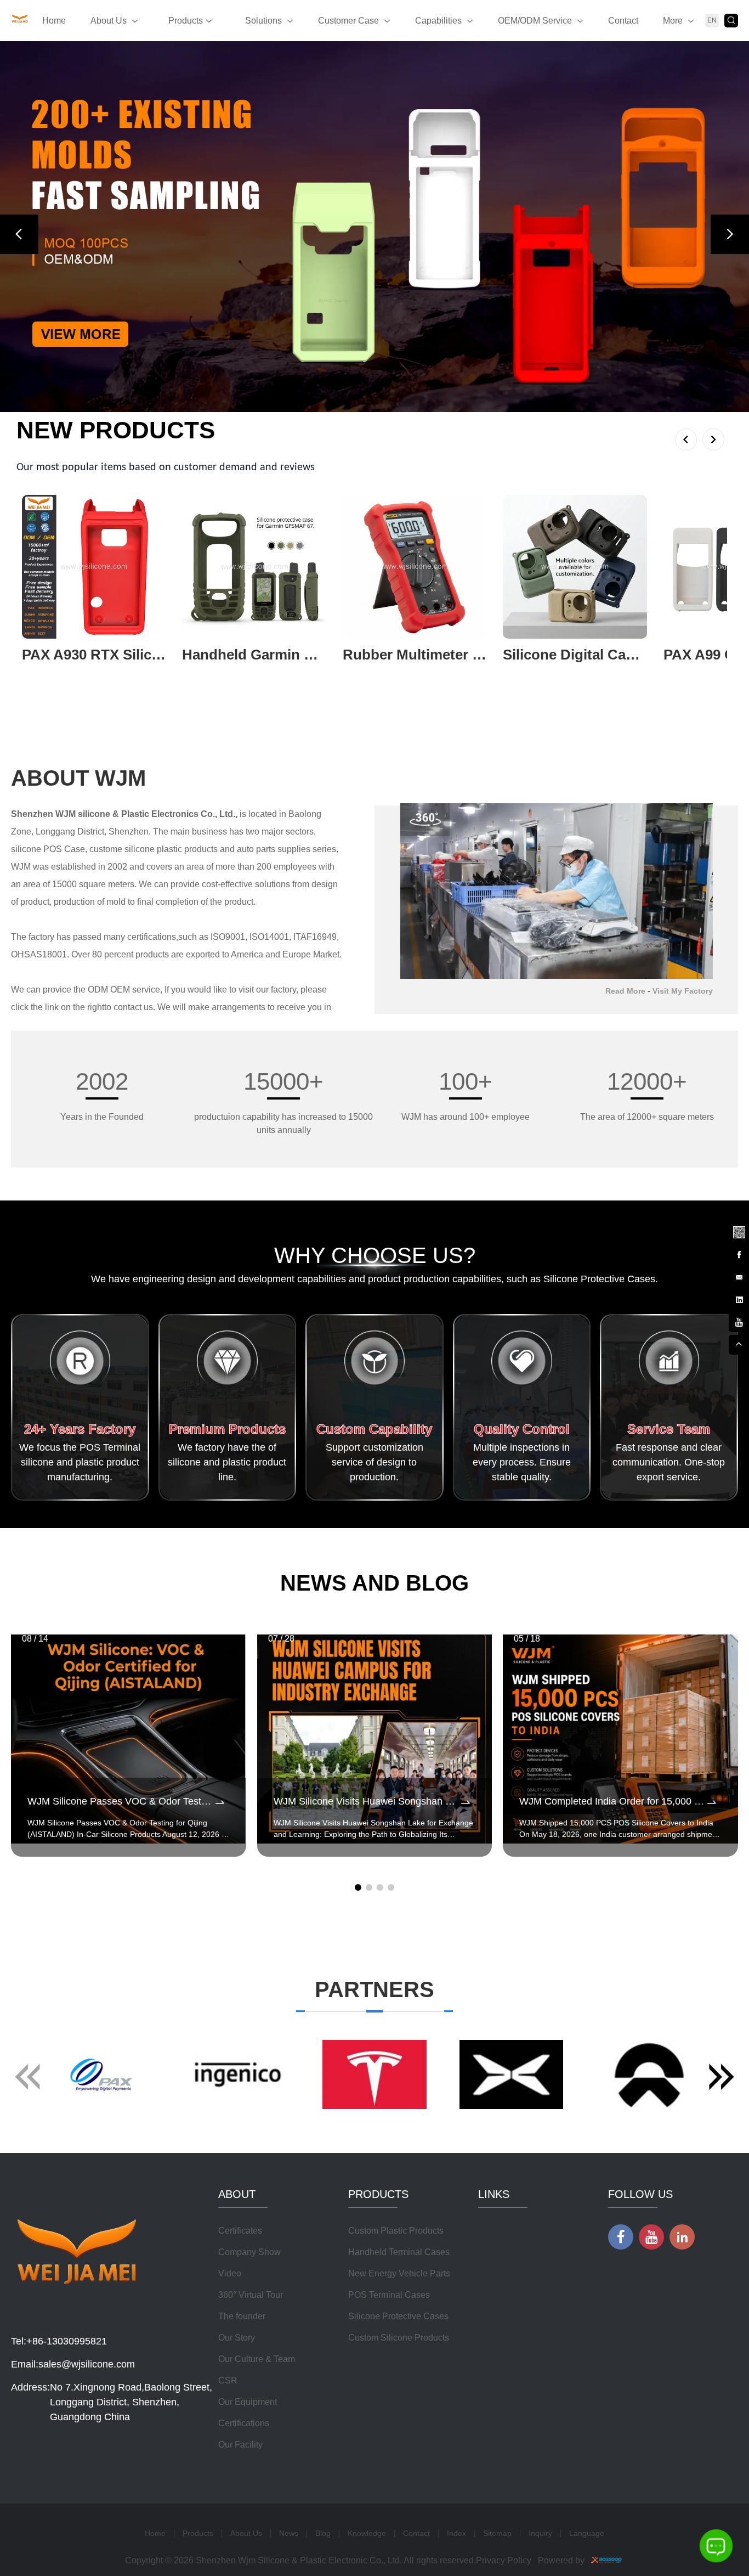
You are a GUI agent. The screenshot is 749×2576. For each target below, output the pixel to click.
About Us (109, 21)
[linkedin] (739, 1298)
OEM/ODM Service (535, 21)
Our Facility (240, 2445)
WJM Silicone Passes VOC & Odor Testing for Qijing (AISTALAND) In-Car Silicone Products (120, 1801)
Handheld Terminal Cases (399, 2252)
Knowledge (367, 2533)
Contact (623, 21)
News (289, 2533)
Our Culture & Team (257, 2359)
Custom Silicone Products (399, 2338)
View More (43, 672)
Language (587, 2533)
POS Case (64, 849)
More (673, 21)
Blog (323, 2533)
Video (230, 2273)
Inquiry (540, 2533)
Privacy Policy (504, 2560)
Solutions (263, 21)
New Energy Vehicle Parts (399, 2273)
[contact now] (739, 1276)
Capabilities (438, 21)
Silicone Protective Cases (398, 2316)
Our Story (237, 2338)
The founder (242, 2316)
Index (456, 2533)
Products (186, 21)
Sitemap (497, 2533)
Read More (625, 991)
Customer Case (348, 21)
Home (54, 21)
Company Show (249, 2252)
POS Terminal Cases (389, 2295)
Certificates (240, 2231)
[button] (19, 234)
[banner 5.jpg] (374, 227)
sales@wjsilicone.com (87, 2364)
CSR (228, 2380)
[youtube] (739, 1321)
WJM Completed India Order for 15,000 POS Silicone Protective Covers (612, 1801)
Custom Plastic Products (396, 2231)
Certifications (244, 2423)
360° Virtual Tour (251, 2295)
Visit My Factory (683, 991)
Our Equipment (248, 2402)
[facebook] (739, 1253)
